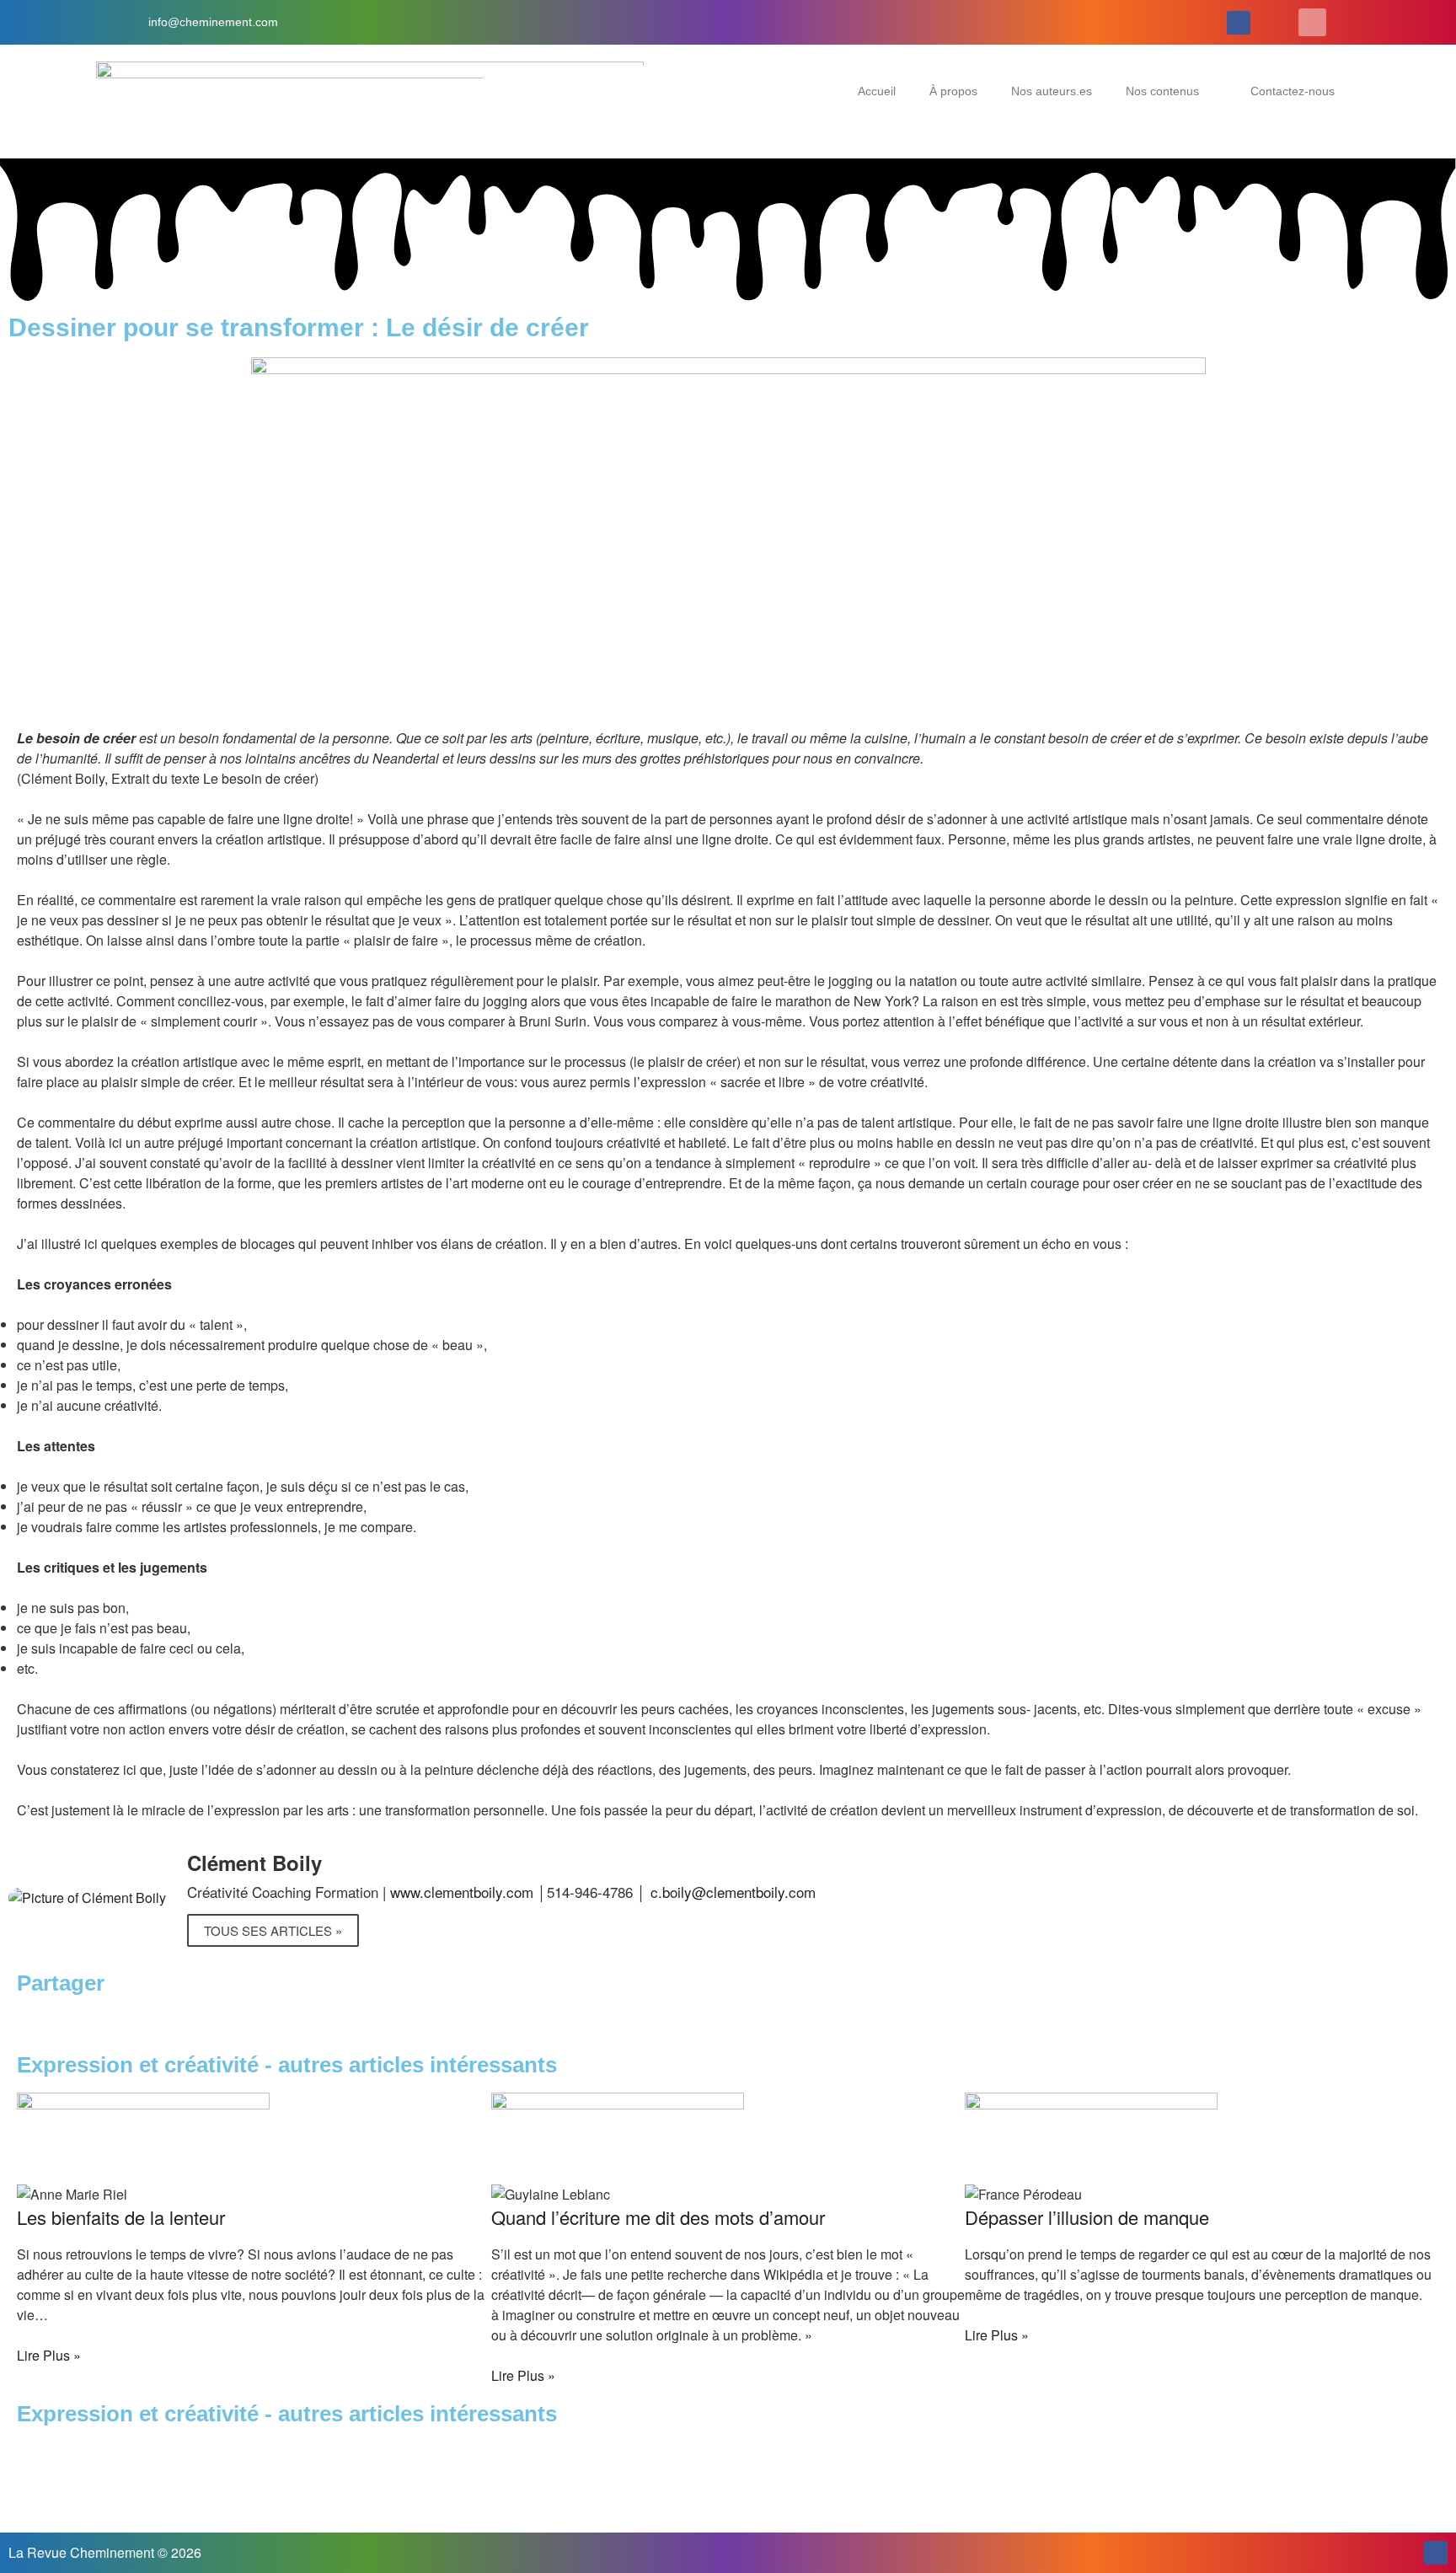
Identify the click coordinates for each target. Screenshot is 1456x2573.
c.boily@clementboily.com (733, 1892)
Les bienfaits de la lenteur (121, 2217)
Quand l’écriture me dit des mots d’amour (658, 2217)
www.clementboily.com (462, 1892)
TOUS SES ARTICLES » (273, 1930)
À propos (953, 91)
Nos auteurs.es (1052, 91)
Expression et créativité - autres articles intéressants (287, 2414)
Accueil (877, 91)
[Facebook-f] (1239, 23)
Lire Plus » (49, 2355)
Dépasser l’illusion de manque (1087, 2217)
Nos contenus (1162, 91)
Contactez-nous (1293, 91)
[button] (1312, 22)
